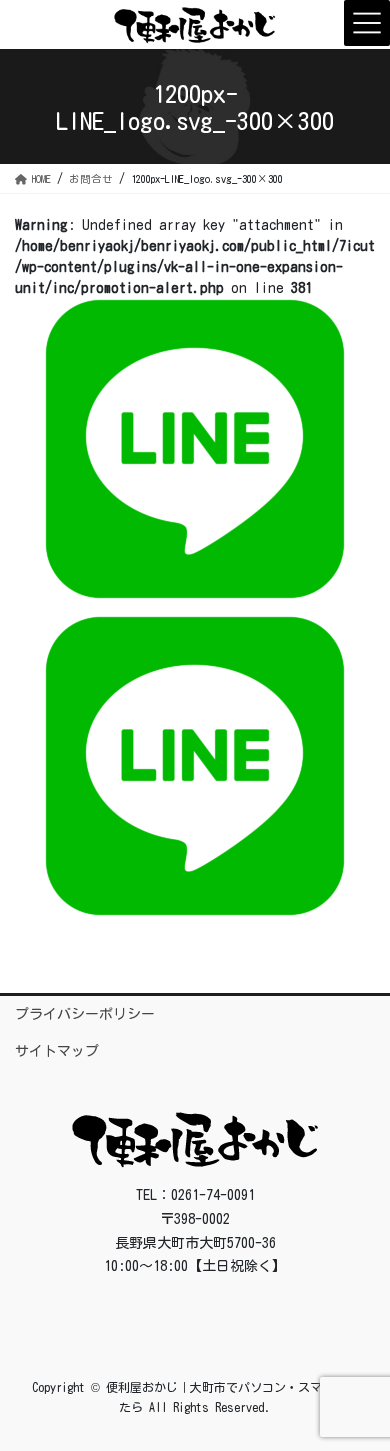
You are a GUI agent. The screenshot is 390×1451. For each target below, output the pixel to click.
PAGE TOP (357, 1389)
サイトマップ (57, 1051)
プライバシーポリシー (85, 1014)
